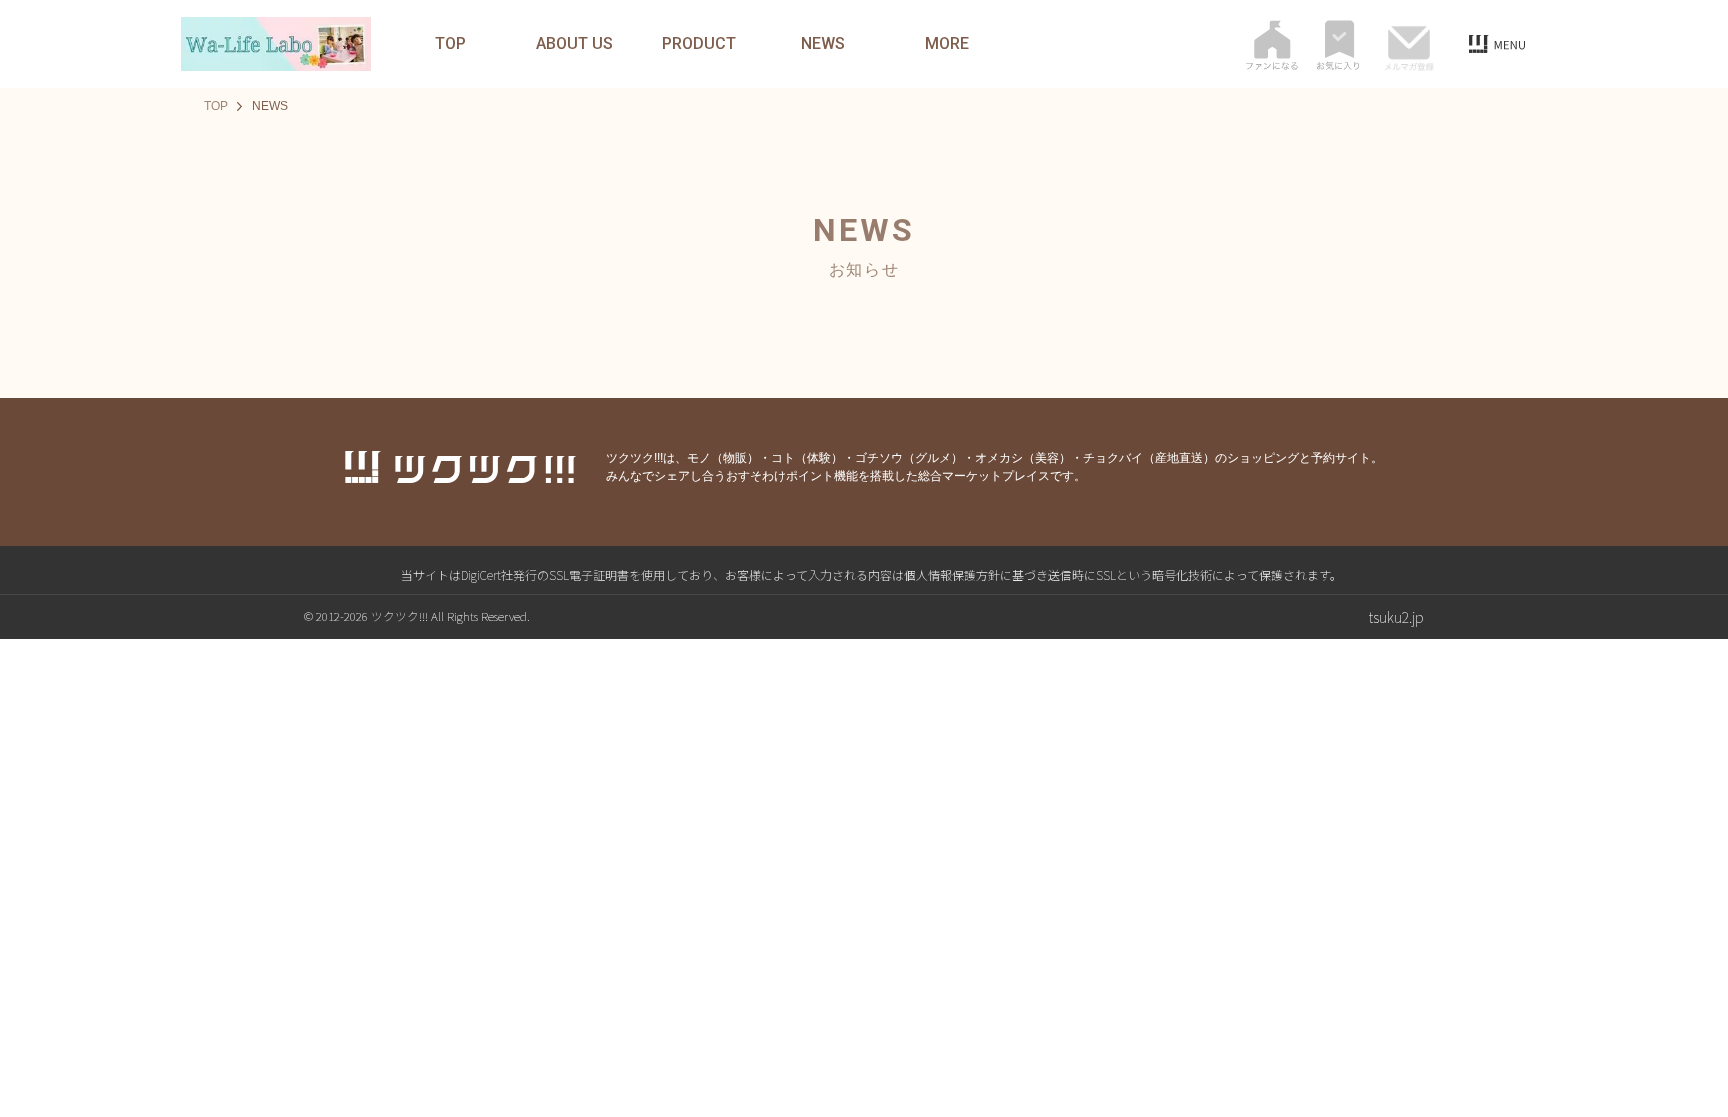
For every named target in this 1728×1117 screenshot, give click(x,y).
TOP (450, 44)
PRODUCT (699, 44)
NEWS (823, 44)
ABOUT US (574, 44)
